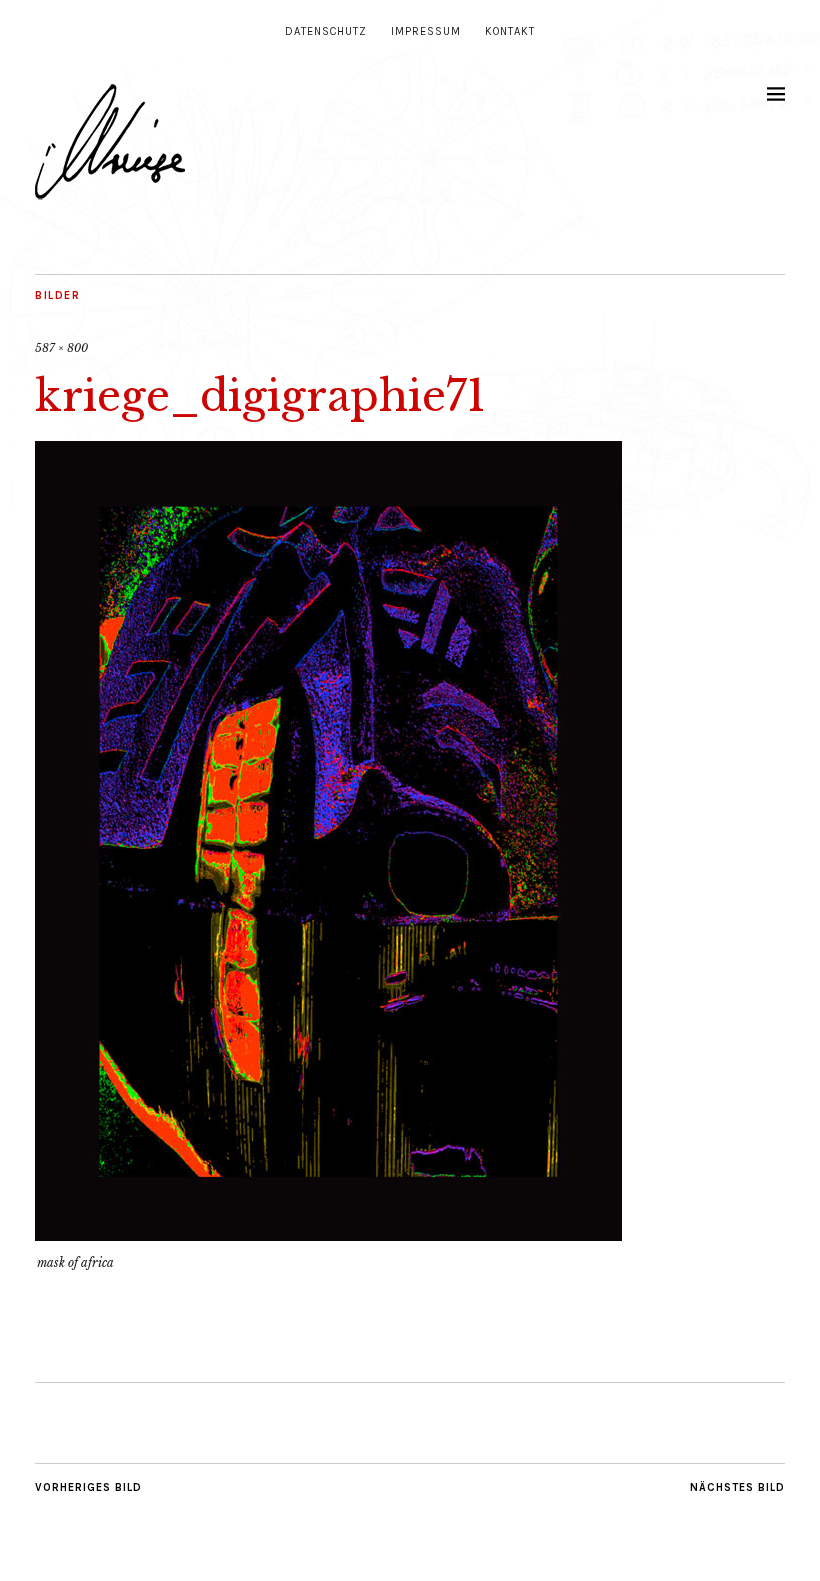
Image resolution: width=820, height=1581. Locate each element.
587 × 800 (61, 348)
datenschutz (326, 31)
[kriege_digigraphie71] (328, 1235)
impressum (426, 31)
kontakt (510, 31)
